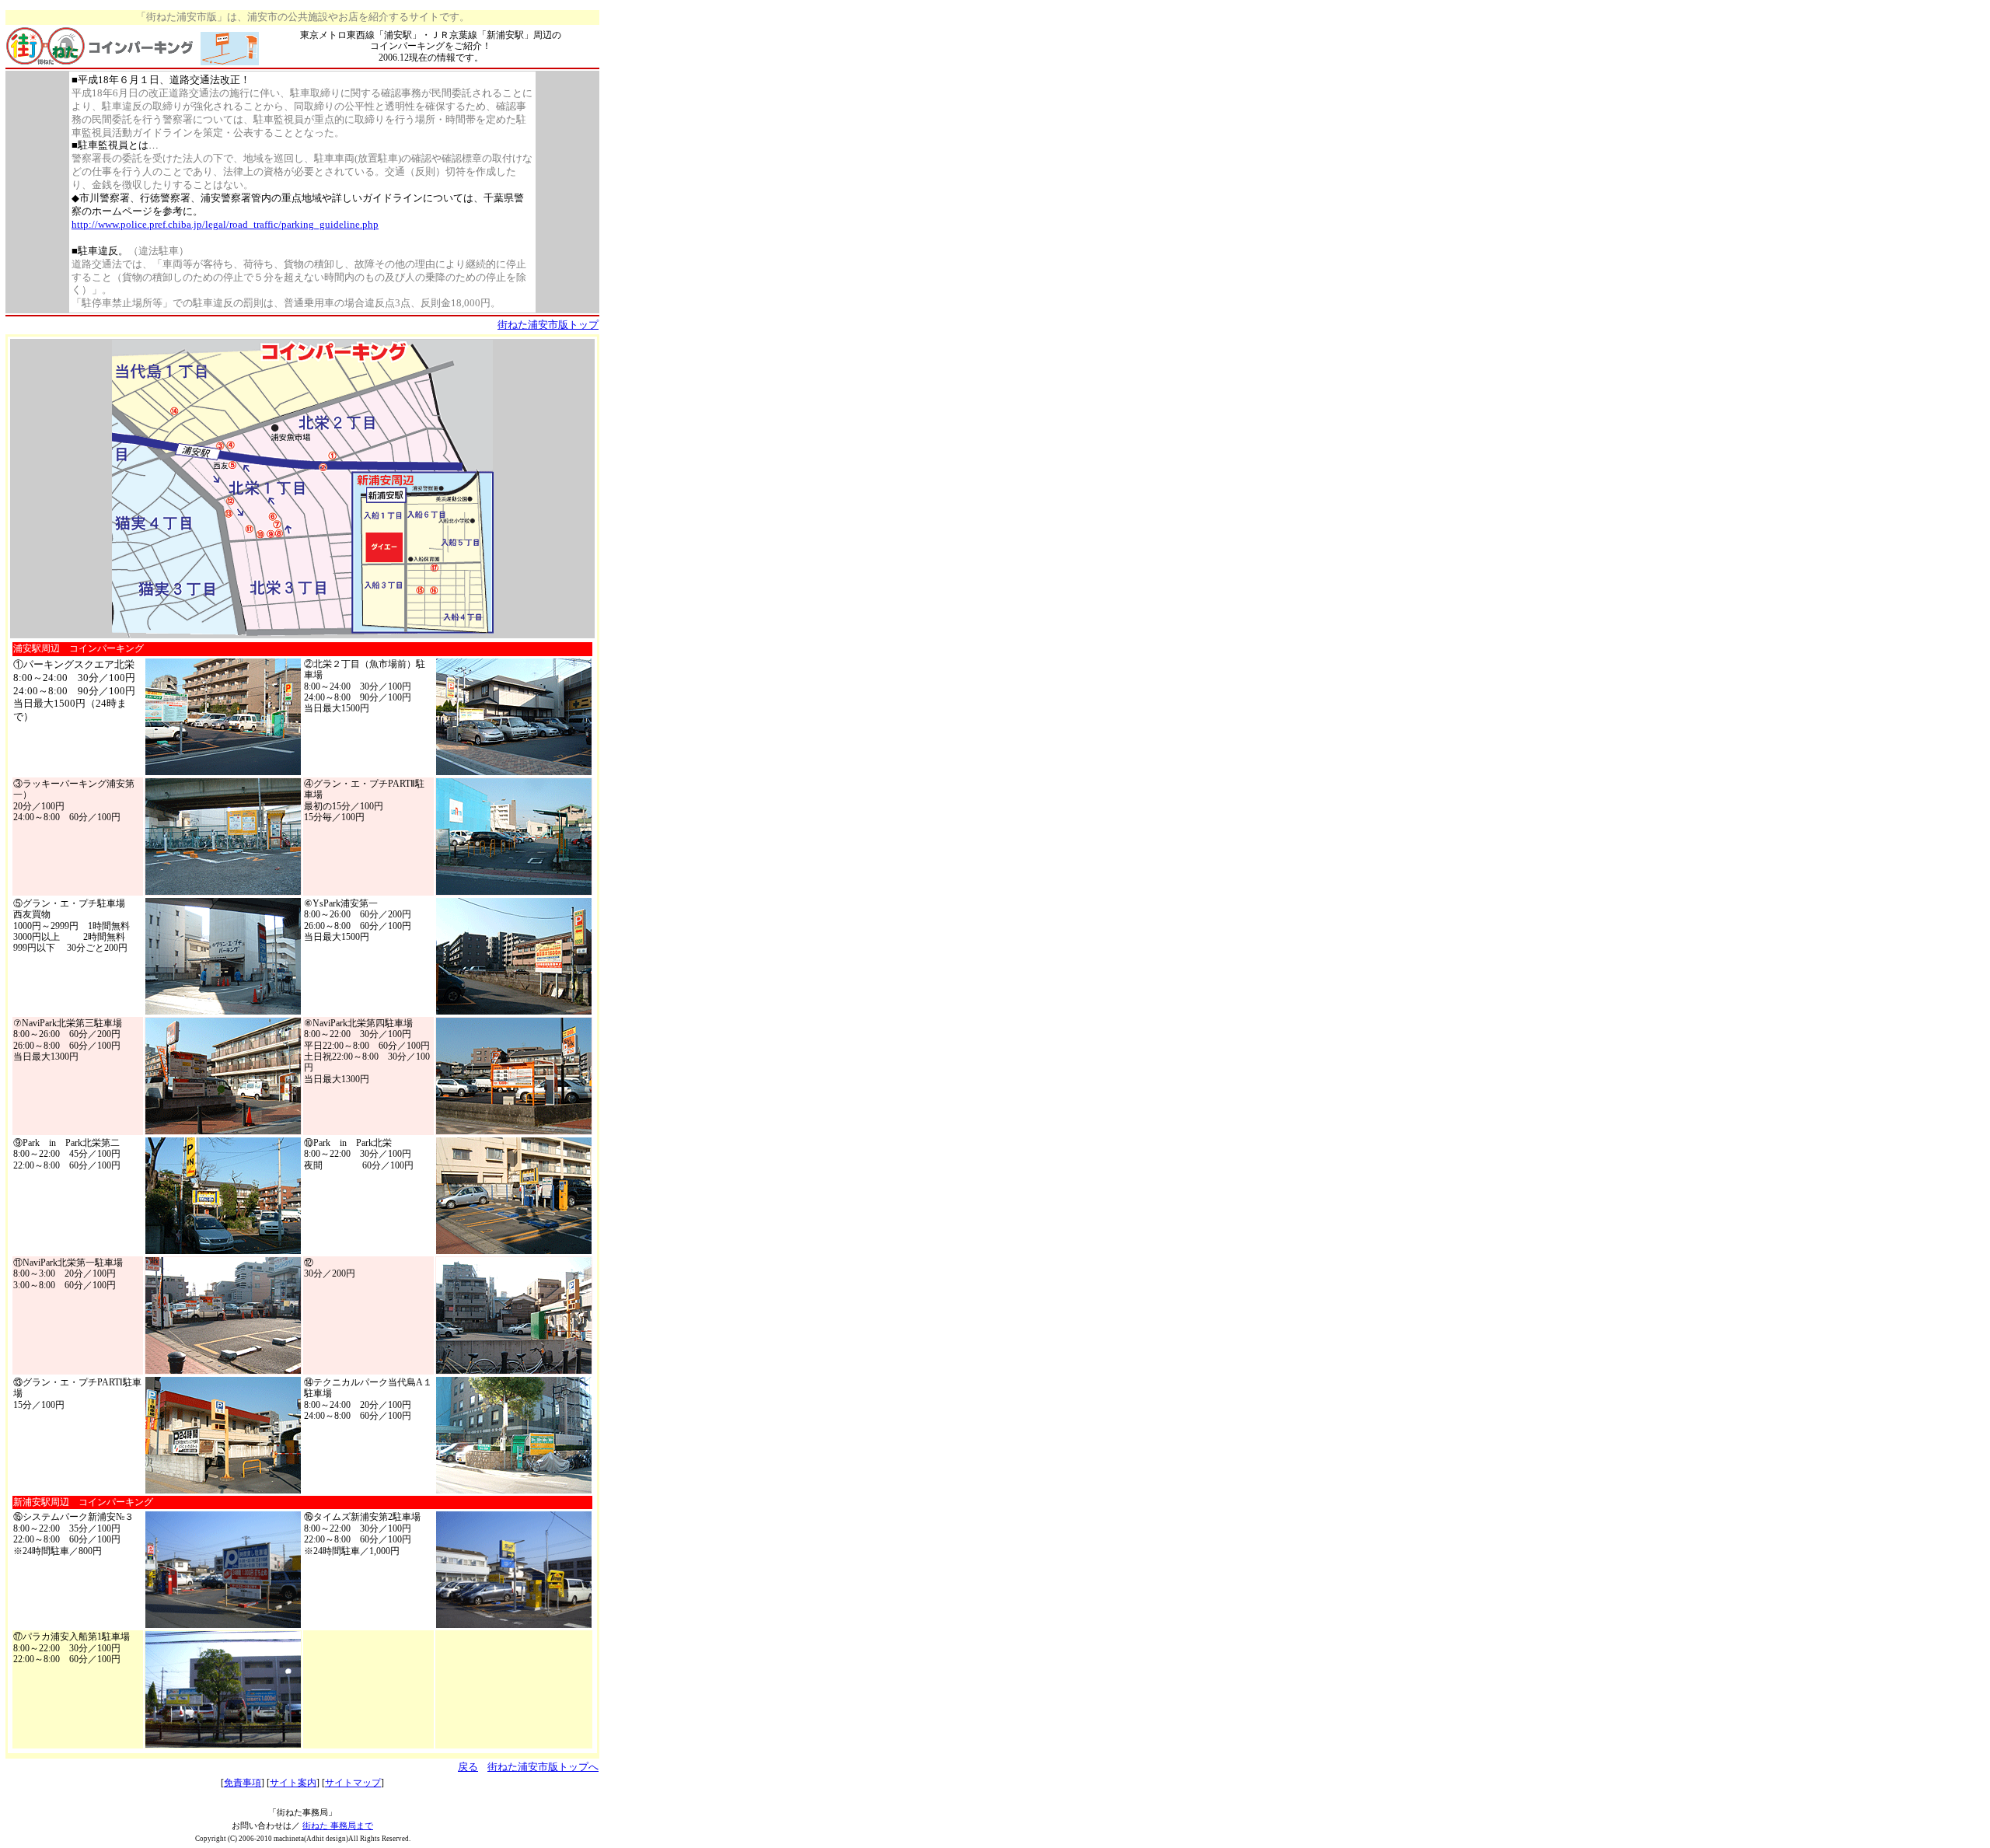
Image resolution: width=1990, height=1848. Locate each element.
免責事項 (243, 1783)
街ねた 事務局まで (338, 1825)
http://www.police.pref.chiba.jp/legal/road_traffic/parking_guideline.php (225, 224)
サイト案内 (293, 1783)
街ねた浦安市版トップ (548, 325)
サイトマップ (353, 1783)
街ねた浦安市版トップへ (543, 1767)
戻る (468, 1767)
